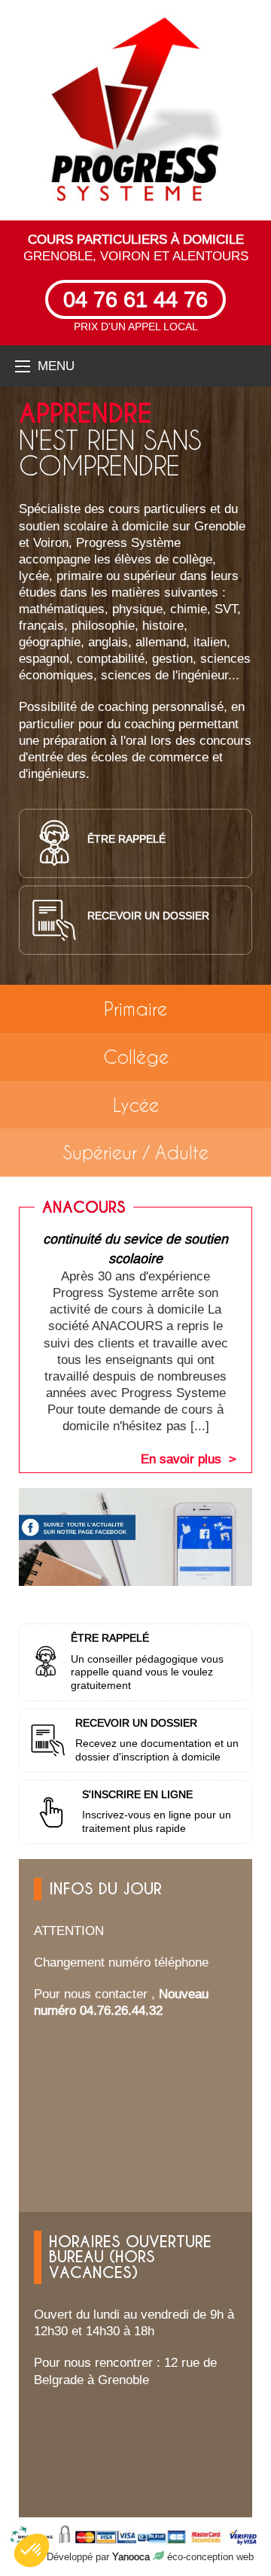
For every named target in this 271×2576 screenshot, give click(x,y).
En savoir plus (181, 1459)
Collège (136, 1057)
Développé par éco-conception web (150, 2556)
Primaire (135, 1009)
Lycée (136, 1105)
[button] (32, 2550)
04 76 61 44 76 (135, 299)
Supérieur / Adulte (136, 1152)
